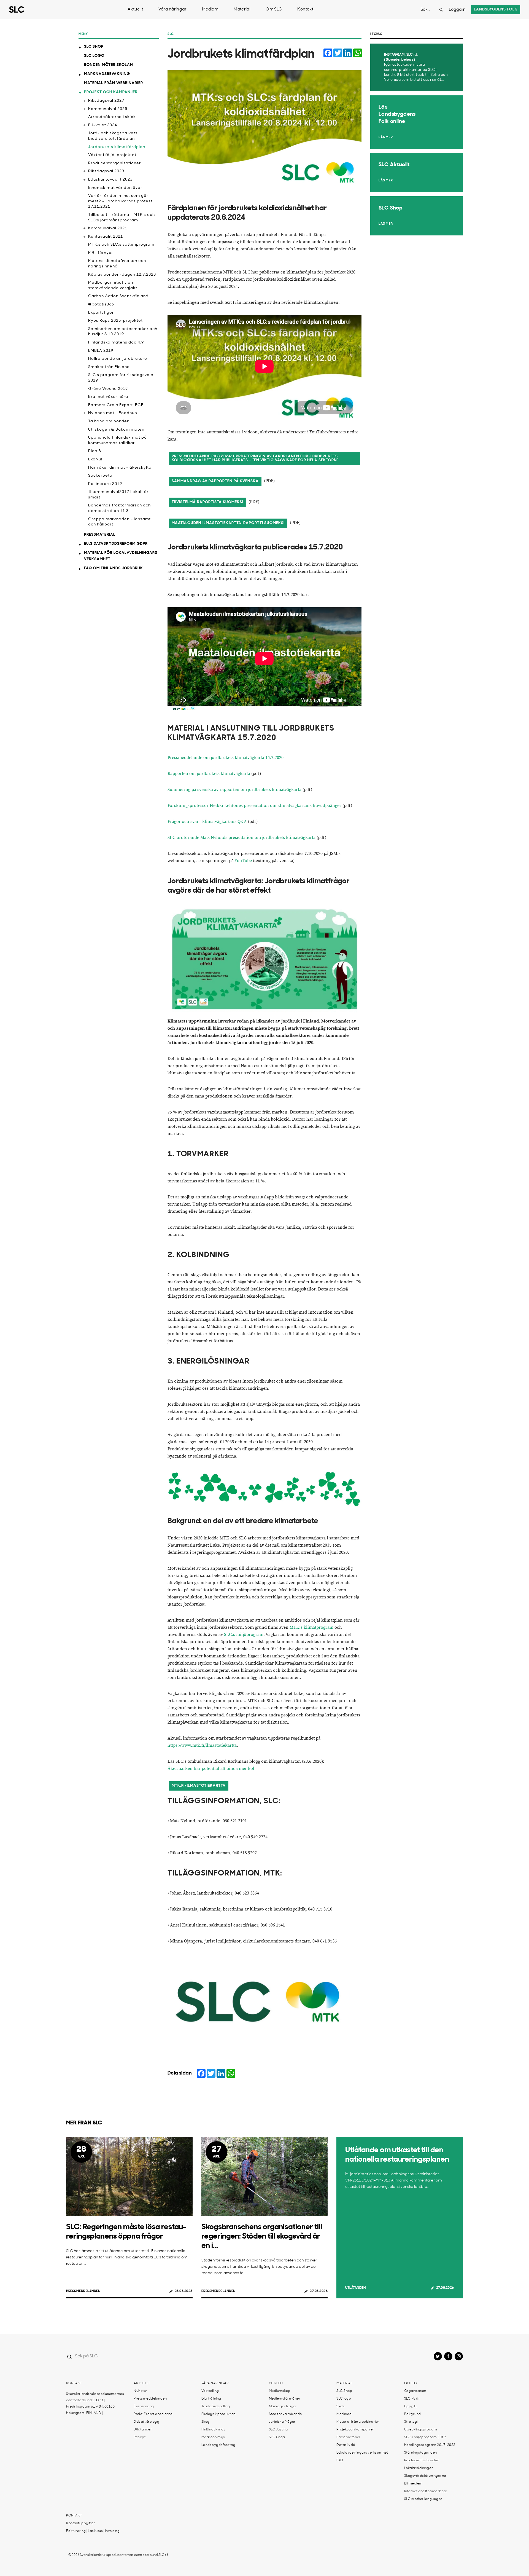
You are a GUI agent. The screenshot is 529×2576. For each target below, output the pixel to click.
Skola (341, 2406)
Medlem (210, 10)
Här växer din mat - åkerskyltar (121, 468)
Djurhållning (211, 2399)
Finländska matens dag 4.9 (116, 343)
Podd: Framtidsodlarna (153, 2414)
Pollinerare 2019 (105, 484)
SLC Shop (94, 47)
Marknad (344, 2414)
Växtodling (210, 2391)
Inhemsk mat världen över (115, 188)
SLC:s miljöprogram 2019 (425, 2437)
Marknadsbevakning (107, 74)
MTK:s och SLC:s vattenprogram (121, 245)
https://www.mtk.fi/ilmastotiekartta (202, 1745)
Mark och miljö (213, 2437)
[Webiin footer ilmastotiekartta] (264, 1489)
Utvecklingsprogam (421, 2430)
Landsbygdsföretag (218, 2445)
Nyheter (141, 2391)
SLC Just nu (278, 2430)
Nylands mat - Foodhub (113, 413)
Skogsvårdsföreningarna (425, 2476)
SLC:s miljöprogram (244, 1635)
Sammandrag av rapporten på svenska (215, 481)
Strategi (411, 2422)
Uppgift (411, 2406)
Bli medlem (413, 2484)
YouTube (243, 861)
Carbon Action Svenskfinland (118, 296)
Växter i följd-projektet (112, 155)
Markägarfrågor (283, 2406)
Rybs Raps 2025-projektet (115, 321)
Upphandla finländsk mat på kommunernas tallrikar (118, 440)
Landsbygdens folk (496, 10)
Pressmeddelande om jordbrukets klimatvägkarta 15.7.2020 (226, 758)
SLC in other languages (423, 2499)
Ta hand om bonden (109, 421)
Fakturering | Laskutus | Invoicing (93, 2531)
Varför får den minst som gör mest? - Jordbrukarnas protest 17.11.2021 (120, 201)
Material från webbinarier (114, 83)
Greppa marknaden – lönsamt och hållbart (119, 522)
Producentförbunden (422, 2460)
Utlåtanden (355, 2288)
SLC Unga (277, 2437)
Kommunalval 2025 (108, 109)
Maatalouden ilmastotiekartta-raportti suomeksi (228, 523)
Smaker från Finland (109, 367)
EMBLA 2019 (101, 351)
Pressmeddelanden (83, 2291)
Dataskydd (346, 2445)
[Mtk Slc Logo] (264, 2002)
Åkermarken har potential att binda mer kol (211, 1769)
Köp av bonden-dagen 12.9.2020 (122, 275)
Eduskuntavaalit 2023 (110, 180)
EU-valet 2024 (103, 125)
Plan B (95, 451)
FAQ (340, 2460)
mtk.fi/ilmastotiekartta (199, 1786)
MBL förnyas (101, 253)
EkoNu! (95, 459)
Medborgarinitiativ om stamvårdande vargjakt (113, 285)
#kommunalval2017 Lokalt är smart (118, 495)
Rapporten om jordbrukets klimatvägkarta (209, 774)
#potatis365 (101, 304)
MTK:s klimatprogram (311, 1628)
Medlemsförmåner (285, 2399)
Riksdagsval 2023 (106, 171)
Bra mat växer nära (108, 397)
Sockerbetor (101, 476)
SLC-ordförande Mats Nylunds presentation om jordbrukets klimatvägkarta (241, 838)
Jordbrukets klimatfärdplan (117, 147)
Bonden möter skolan (109, 65)
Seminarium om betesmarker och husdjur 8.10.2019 (123, 332)
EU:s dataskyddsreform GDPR (116, 544)
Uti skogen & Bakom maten (116, 430)
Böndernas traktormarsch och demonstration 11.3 (119, 508)
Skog (206, 2422)
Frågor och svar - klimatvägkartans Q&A (207, 822)
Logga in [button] (457, 10)
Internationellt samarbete (426, 2491)
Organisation (415, 2391)
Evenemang (144, 2406)
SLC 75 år (412, 2399)
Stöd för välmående (285, 2414)
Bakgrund (413, 2414)
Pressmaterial (100, 535)
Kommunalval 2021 (108, 228)
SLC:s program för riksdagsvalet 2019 (122, 378)
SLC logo (94, 56)
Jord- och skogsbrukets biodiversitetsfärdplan (113, 136)
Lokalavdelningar (419, 2468)
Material (242, 10)
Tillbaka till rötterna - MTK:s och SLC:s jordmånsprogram (122, 218)
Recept (140, 2437)
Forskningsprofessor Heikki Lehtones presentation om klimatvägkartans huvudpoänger (254, 806)
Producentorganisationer (114, 163)
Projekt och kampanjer (111, 92)
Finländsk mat (213, 2430)
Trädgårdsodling (216, 2406)
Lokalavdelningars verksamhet (362, 2453)
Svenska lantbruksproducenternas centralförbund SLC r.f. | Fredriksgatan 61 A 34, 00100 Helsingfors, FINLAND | (95, 2404)
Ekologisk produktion (218, 2414)
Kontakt (305, 10)
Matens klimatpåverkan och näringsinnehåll (117, 264)
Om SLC (274, 10)
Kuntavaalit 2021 (106, 237)
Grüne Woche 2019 (108, 389)
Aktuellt (135, 10)
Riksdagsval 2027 (106, 101)
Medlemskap (280, 2391)
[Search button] (441, 10)
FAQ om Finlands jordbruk (114, 568)
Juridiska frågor (282, 2422)
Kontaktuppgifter (81, 2523)
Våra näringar (172, 10)
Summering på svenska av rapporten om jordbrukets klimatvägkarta (234, 790)
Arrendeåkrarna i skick (112, 117)
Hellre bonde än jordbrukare (118, 359)
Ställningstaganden (421, 2453)
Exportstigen (101, 313)
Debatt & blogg (146, 2422)
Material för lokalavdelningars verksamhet (121, 556)
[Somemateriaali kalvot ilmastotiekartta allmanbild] (264, 959)
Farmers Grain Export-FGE (116, 405)
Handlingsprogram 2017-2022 (430, 2445)
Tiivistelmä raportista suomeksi (207, 502)
